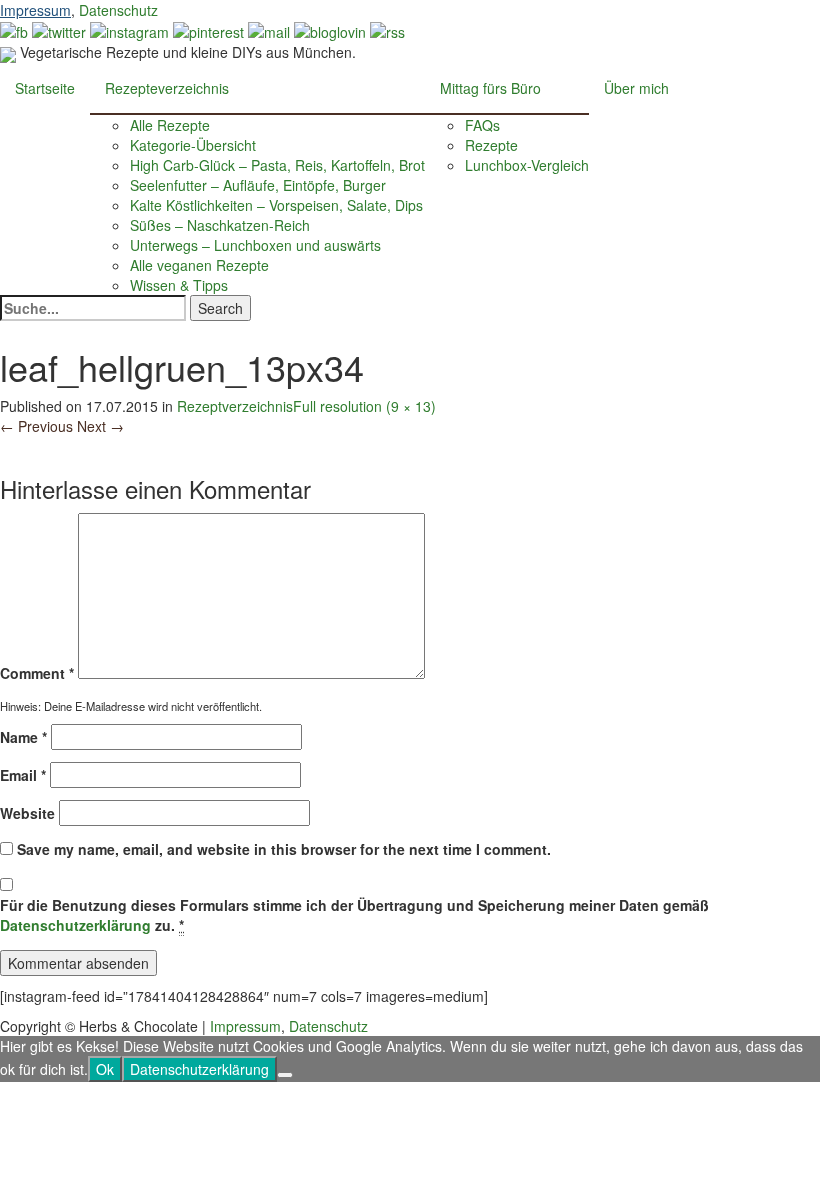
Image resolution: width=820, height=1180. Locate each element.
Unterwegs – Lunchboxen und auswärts (255, 245)
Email (23, 775)
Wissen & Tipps (179, 285)
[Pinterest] (208, 30)
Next (100, 426)
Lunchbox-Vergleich (527, 165)
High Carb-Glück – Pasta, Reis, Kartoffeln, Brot (277, 165)
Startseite (45, 88)
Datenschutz (118, 10)
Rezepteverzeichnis (167, 88)
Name (23, 737)
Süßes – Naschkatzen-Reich (220, 225)
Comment (37, 673)
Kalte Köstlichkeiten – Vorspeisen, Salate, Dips (276, 205)
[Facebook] (14, 30)
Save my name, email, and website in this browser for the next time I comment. (284, 849)
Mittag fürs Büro (490, 88)
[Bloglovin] (330, 30)
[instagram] (129, 30)
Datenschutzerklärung (75, 925)
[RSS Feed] (387, 30)
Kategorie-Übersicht (193, 145)
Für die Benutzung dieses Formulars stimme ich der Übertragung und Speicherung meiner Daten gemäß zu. (354, 915)
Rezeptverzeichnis (235, 406)
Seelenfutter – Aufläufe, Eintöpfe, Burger (258, 185)
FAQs (482, 125)
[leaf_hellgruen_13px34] (4, 446)
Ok (105, 1069)
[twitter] (59, 30)
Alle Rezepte (170, 125)
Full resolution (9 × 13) (364, 406)
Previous (36, 426)
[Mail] (269, 30)
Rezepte (491, 145)
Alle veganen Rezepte (199, 265)
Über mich (636, 88)
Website (27, 813)
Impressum (35, 10)
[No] (285, 1075)
